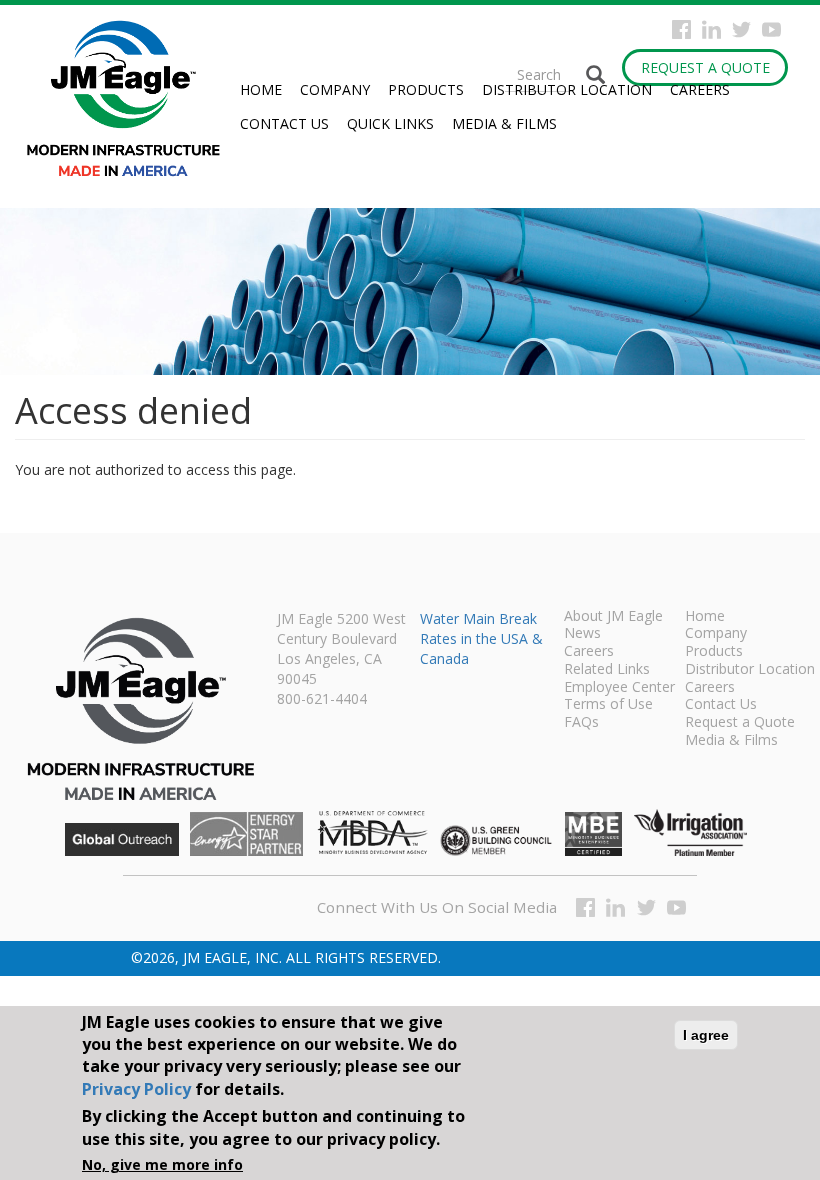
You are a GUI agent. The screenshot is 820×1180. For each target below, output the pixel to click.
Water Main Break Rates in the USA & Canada (481, 638)
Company (335, 89)
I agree (706, 1035)
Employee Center (619, 688)
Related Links (607, 670)
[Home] (131, 98)
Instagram (711, 29)
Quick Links (390, 123)
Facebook (681, 29)
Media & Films (504, 123)
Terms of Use (608, 705)
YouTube (771, 29)
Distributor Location (567, 89)
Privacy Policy (136, 1089)
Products (426, 89)
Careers (700, 89)
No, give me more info (162, 1164)
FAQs (581, 723)
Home (261, 89)
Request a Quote (705, 67)
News (582, 634)
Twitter (741, 29)
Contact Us (284, 123)
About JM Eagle (613, 617)
